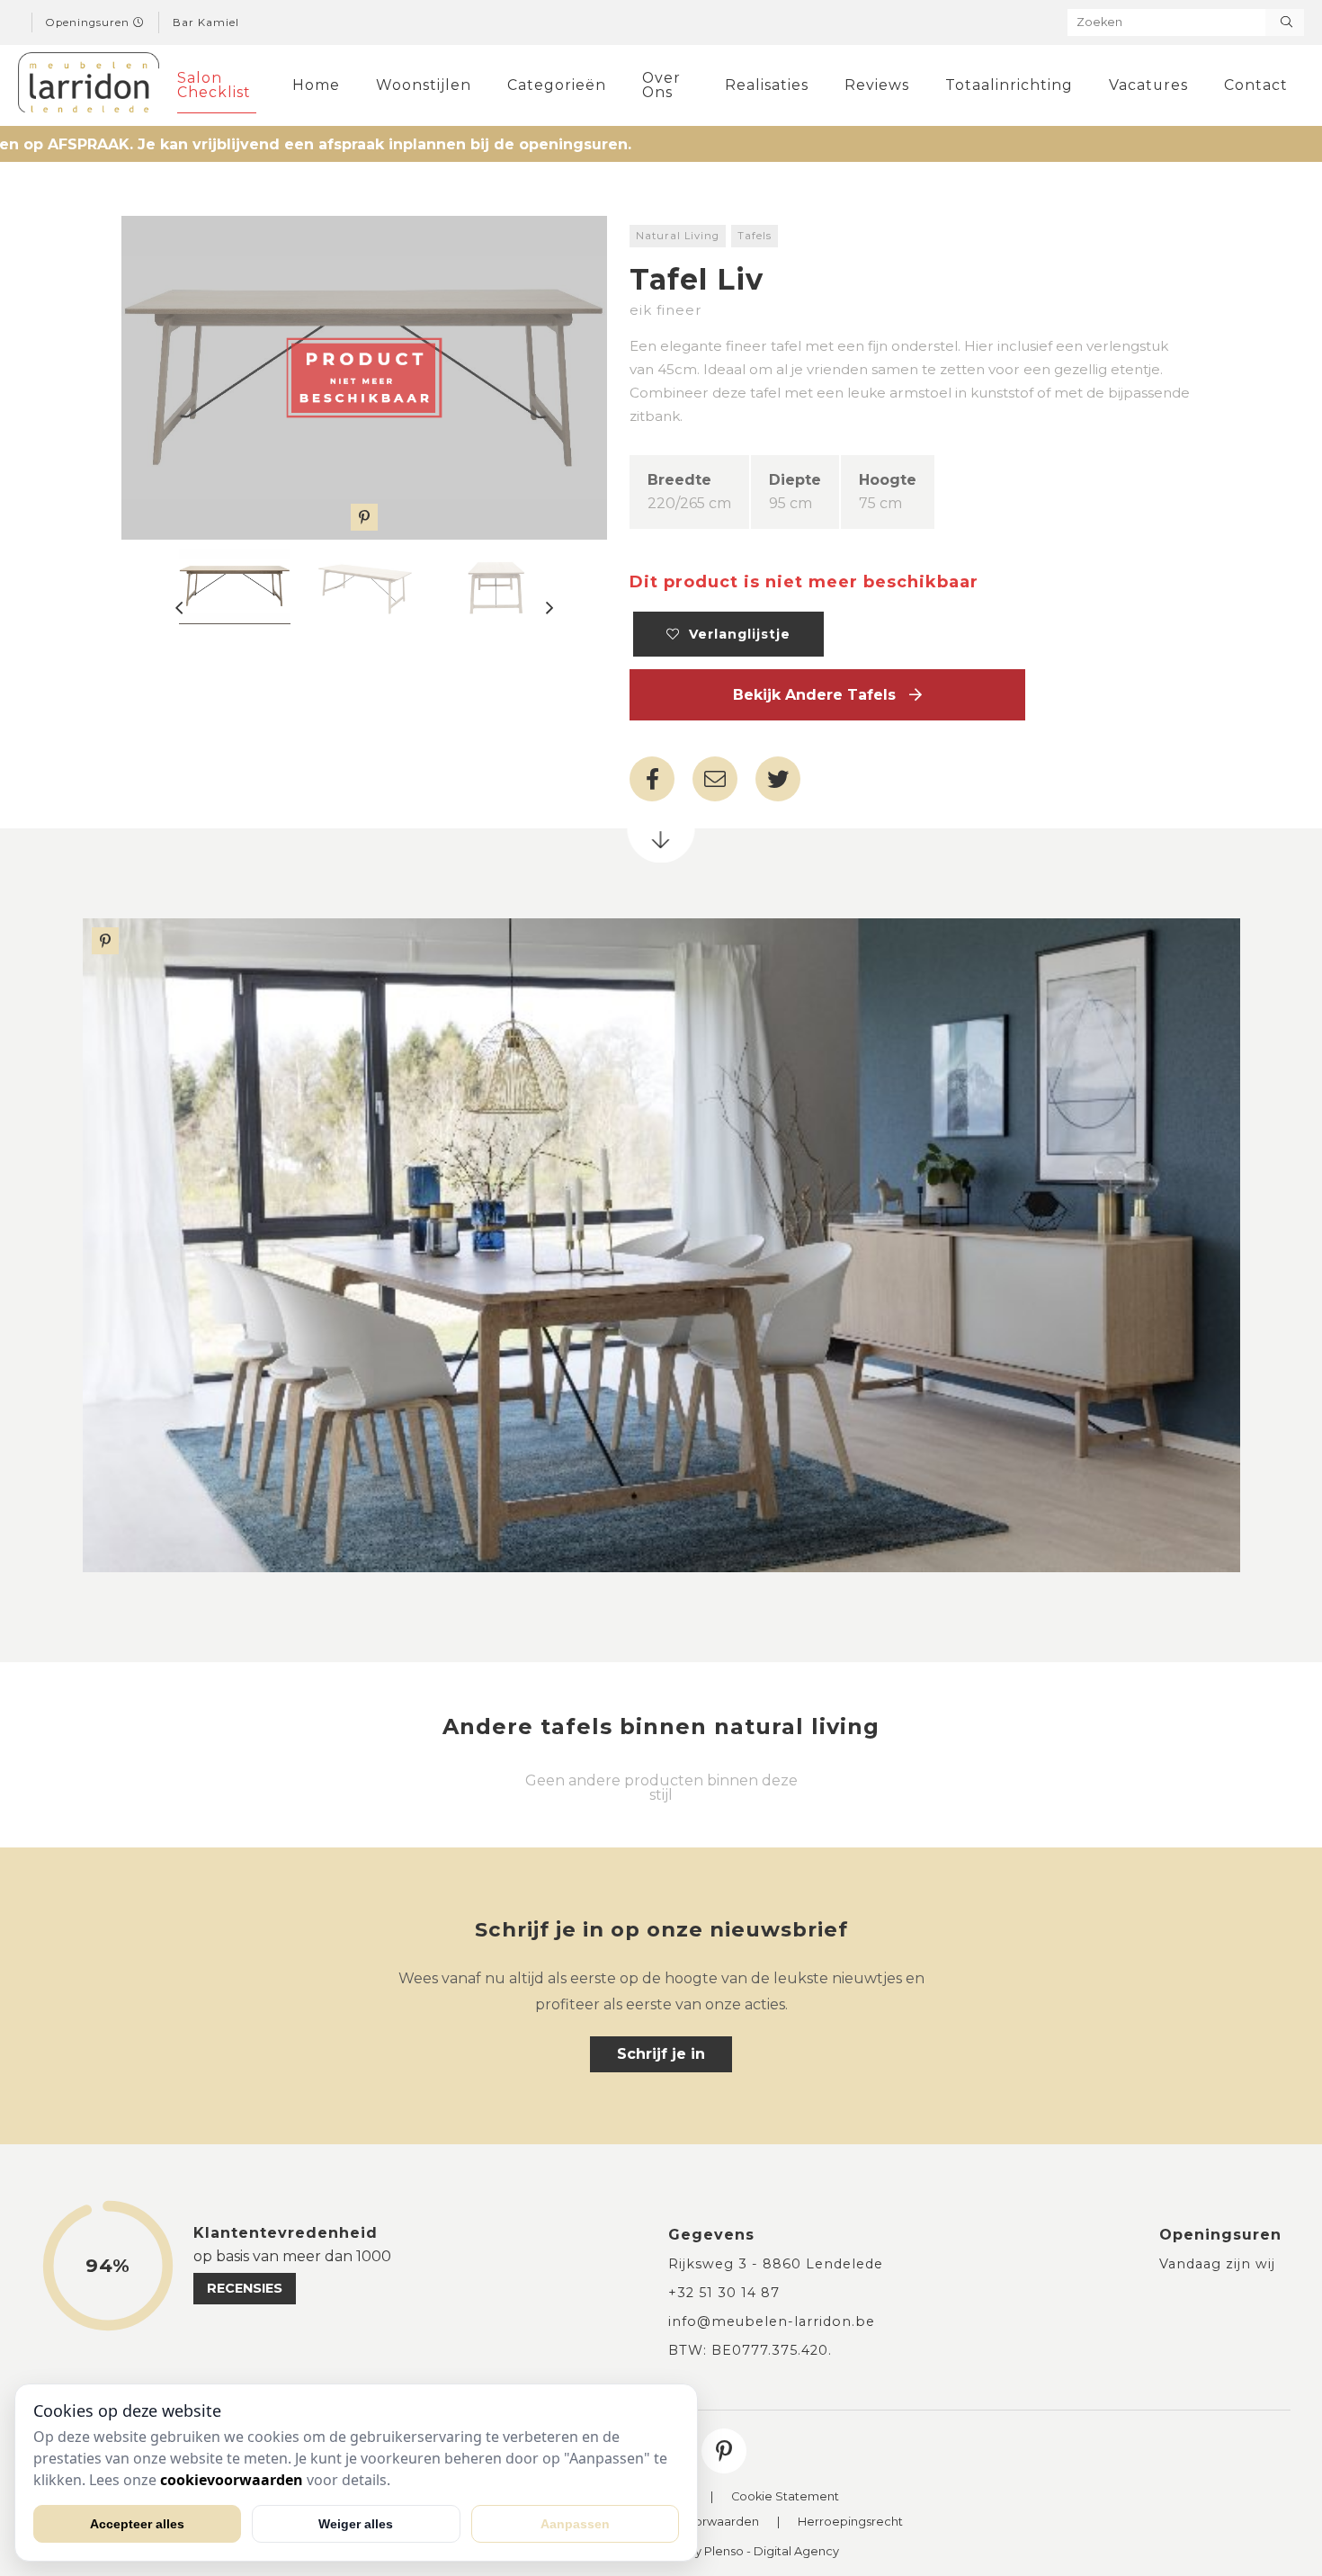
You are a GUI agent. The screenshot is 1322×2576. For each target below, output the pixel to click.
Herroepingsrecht (850, 2522)
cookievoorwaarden (232, 2480)
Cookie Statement (785, 2497)
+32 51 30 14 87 (724, 2293)
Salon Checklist (214, 85)
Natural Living (678, 236)
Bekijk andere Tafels (821, 695)
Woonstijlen (424, 85)
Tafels (755, 236)
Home (316, 85)
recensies (245, 2288)
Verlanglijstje (735, 634)
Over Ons (661, 85)
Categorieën (557, 85)
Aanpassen (575, 2524)
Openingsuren (89, 22)
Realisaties (767, 85)
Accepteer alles (137, 2524)
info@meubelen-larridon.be (772, 2321)
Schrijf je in (661, 2054)
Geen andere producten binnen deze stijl (661, 1788)
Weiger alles (356, 2524)
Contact (1256, 85)
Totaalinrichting (1009, 85)
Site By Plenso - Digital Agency (750, 2552)
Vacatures (1148, 85)
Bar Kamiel (206, 22)
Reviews (877, 85)
